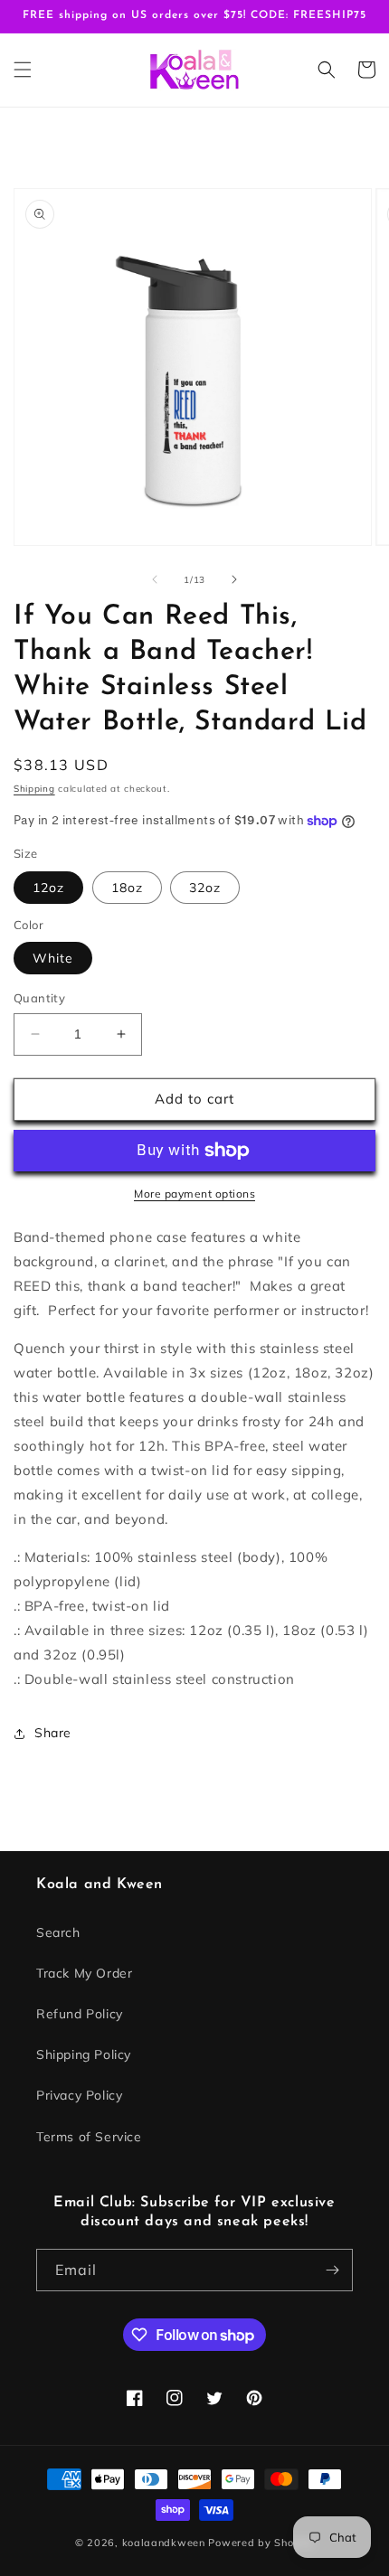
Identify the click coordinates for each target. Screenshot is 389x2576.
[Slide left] (155, 579)
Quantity (39, 998)
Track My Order (84, 1973)
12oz (48, 888)
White (53, 958)
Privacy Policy (79, 2095)
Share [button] (53, 1733)
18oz (127, 888)
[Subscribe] (332, 2270)
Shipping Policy (84, 2054)
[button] (23, 70)
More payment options (194, 1194)
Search (58, 1932)
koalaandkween (164, 2543)
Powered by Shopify (261, 2543)
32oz (205, 888)
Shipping (34, 789)
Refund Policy (80, 2014)
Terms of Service (89, 2137)
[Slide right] (234, 579)
